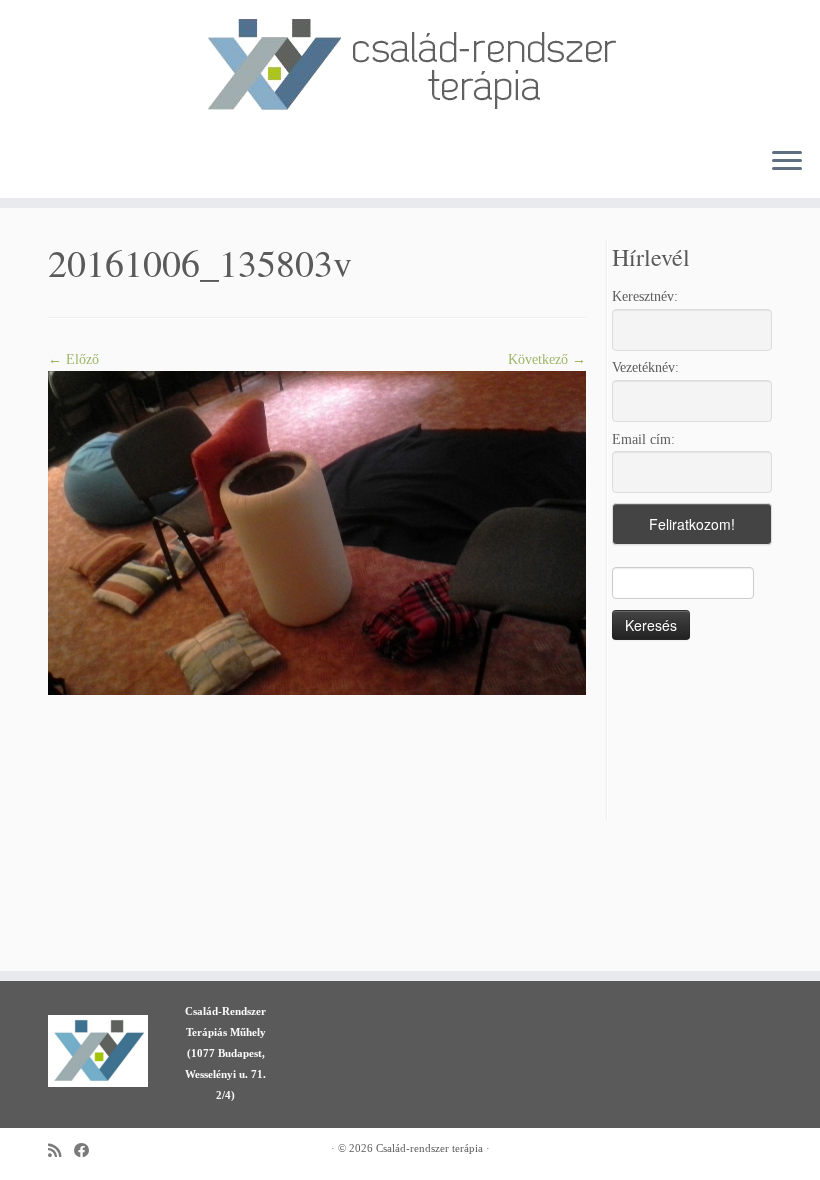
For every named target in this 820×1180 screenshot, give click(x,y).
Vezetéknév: (645, 367)
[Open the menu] (787, 162)
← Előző (73, 359)
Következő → (547, 359)
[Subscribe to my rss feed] (61, 1150)
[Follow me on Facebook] (88, 1150)
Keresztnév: (645, 296)
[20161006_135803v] (317, 531)
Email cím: (643, 439)
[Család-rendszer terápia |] (410, 65)
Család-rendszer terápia (429, 1148)
